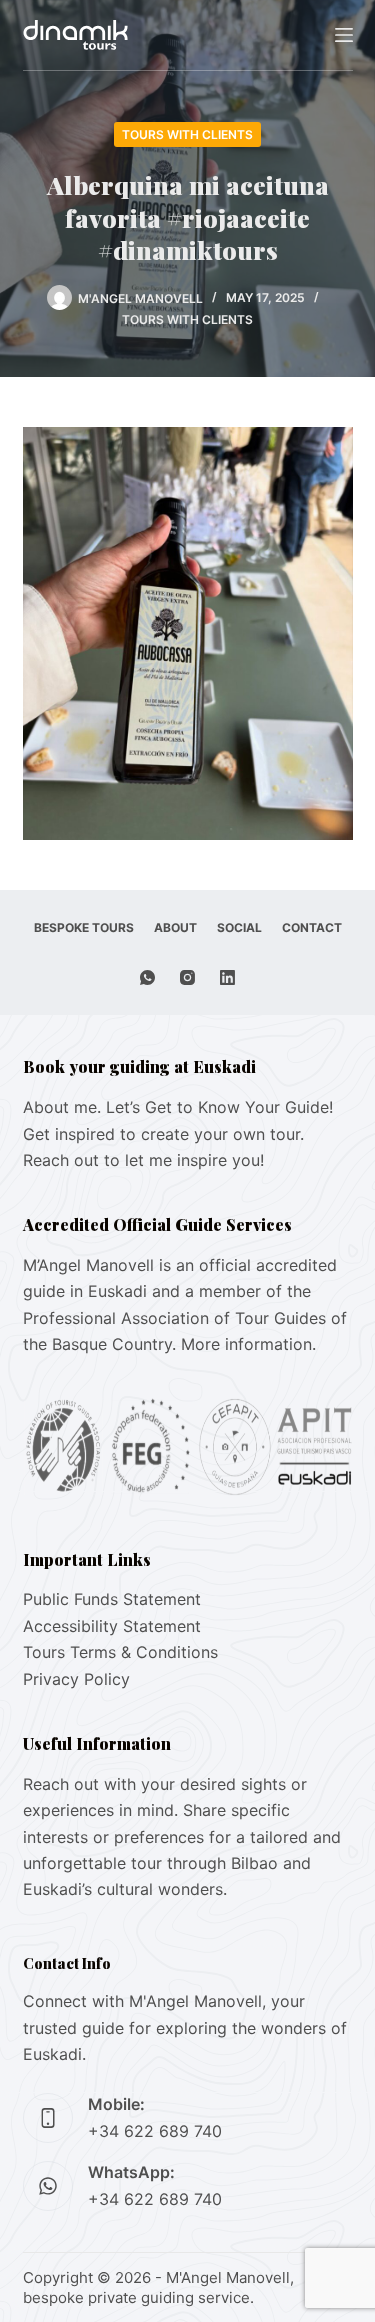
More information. (248, 1344)
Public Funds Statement (112, 1599)
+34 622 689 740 (155, 2131)
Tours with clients (187, 134)
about (175, 927)
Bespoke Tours (84, 927)
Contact (312, 927)
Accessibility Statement (112, 1626)
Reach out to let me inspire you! (143, 1160)
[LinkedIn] (227, 977)
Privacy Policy (76, 1679)
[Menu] (344, 35)
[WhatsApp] (147, 977)
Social (239, 927)
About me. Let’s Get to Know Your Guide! (178, 1107)
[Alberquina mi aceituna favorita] (188, 632)
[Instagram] (187, 977)
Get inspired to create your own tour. (163, 1134)
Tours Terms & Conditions (120, 1652)
